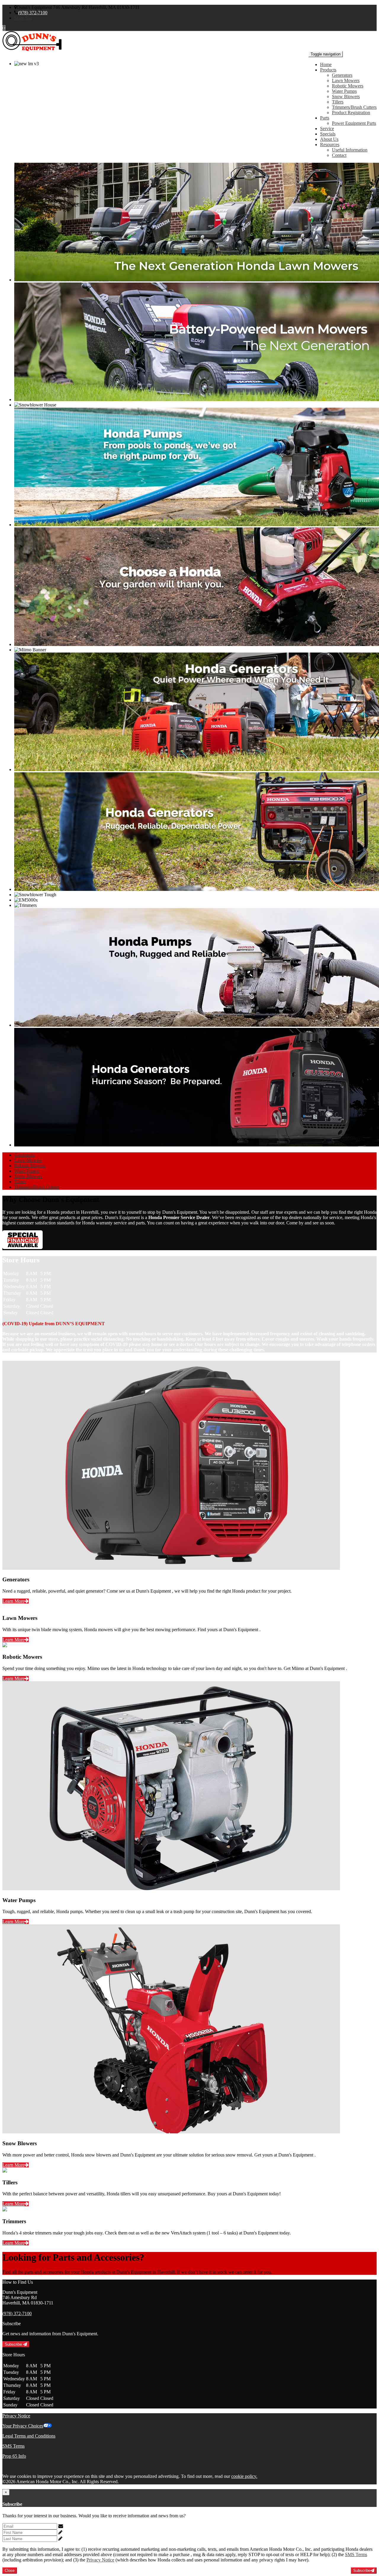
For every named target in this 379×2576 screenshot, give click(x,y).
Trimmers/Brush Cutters (354, 107)
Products (328, 70)
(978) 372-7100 (33, 13)
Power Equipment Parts (354, 123)
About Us (329, 139)
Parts (325, 118)
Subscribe (14, 2344)
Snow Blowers (346, 96)
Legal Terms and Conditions (29, 2436)
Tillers (338, 102)
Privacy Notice (16, 2416)
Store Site (23, 18)
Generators (342, 75)
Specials (328, 134)
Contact (339, 155)
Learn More (13, 1601)
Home (326, 64)
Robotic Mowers (348, 86)
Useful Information (350, 150)
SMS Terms (13, 2446)
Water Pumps (344, 91)
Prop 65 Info (14, 2456)
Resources (330, 145)
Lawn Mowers (346, 80)
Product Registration (351, 113)
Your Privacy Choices (23, 2426)
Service (327, 129)
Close (10, 2571)
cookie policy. (244, 2476)
